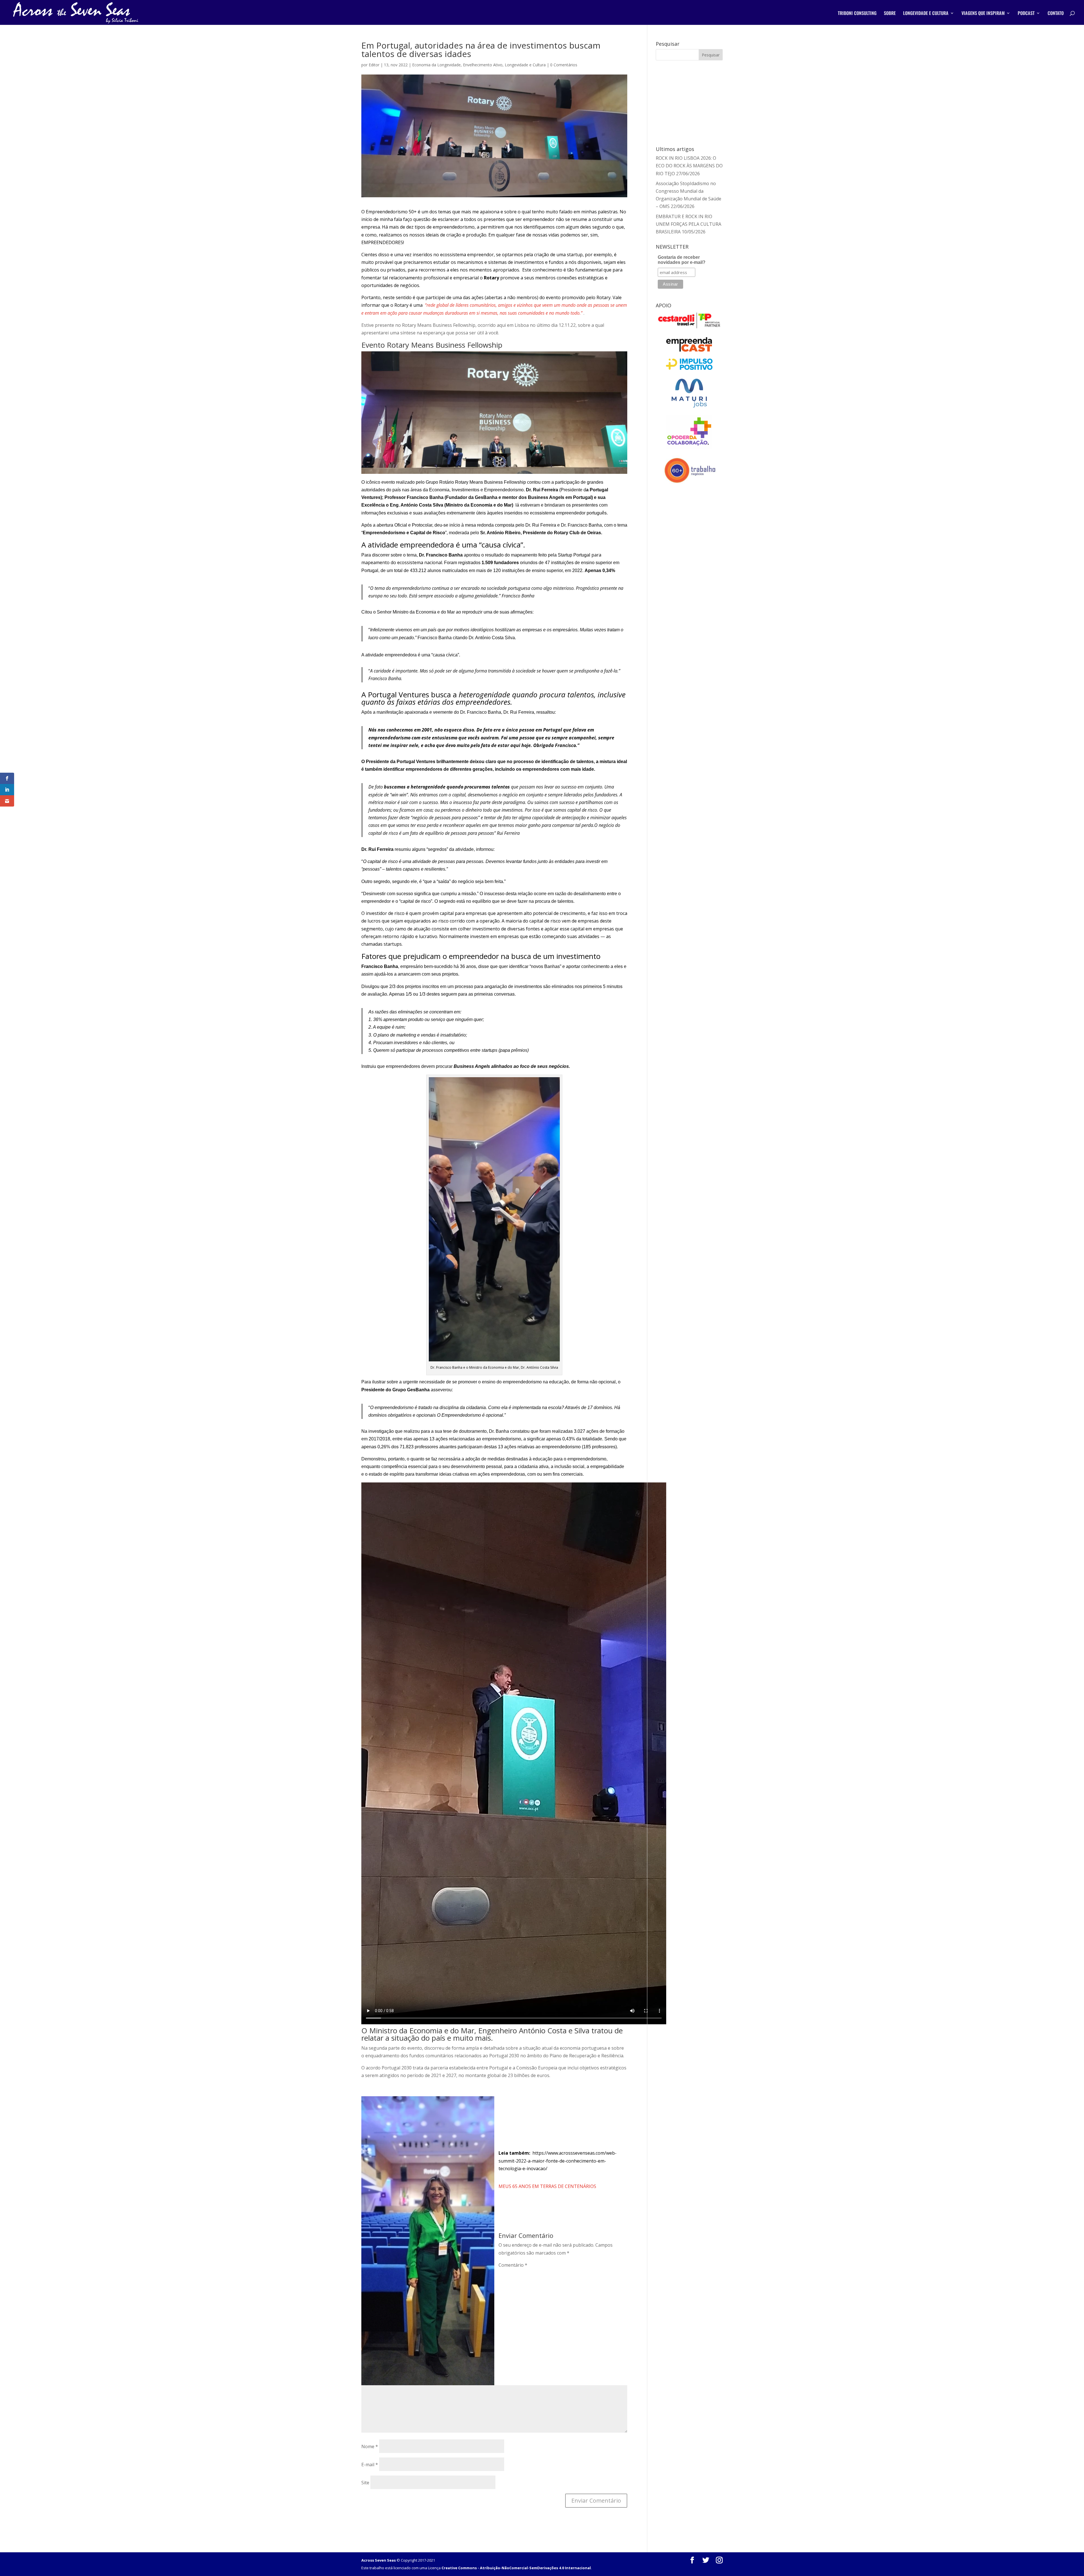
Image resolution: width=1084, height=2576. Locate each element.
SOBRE (890, 14)
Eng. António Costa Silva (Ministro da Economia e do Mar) (452, 505)
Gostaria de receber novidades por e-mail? (682, 260)
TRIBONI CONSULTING (857, 14)
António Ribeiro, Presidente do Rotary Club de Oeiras (543, 533)
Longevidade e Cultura (525, 65)
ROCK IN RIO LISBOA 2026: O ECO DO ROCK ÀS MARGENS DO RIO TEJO (689, 166)
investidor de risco (385, 913)
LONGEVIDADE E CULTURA (926, 14)
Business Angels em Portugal (560, 497)
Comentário (513, 2265)
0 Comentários (564, 65)
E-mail (370, 2465)
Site (365, 2483)
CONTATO (1056, 14)
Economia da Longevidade (436, 65)
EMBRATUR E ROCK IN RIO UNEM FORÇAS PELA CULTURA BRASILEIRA (689, 224)
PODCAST (1026, 14)
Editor (374, 65)
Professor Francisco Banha (414, 497)
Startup (566, 555)
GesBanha (486, 497)
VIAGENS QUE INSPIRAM (983, 14)
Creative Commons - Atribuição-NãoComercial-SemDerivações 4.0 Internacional (516, 2568)
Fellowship (515, 482)
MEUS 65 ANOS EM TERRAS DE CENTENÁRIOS (547, 2186)
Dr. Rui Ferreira (542, 490)
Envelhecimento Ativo (483, 65)
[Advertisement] (689, 102)
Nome (370, 2446)
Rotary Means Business (479, 482)
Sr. (483, 533)
